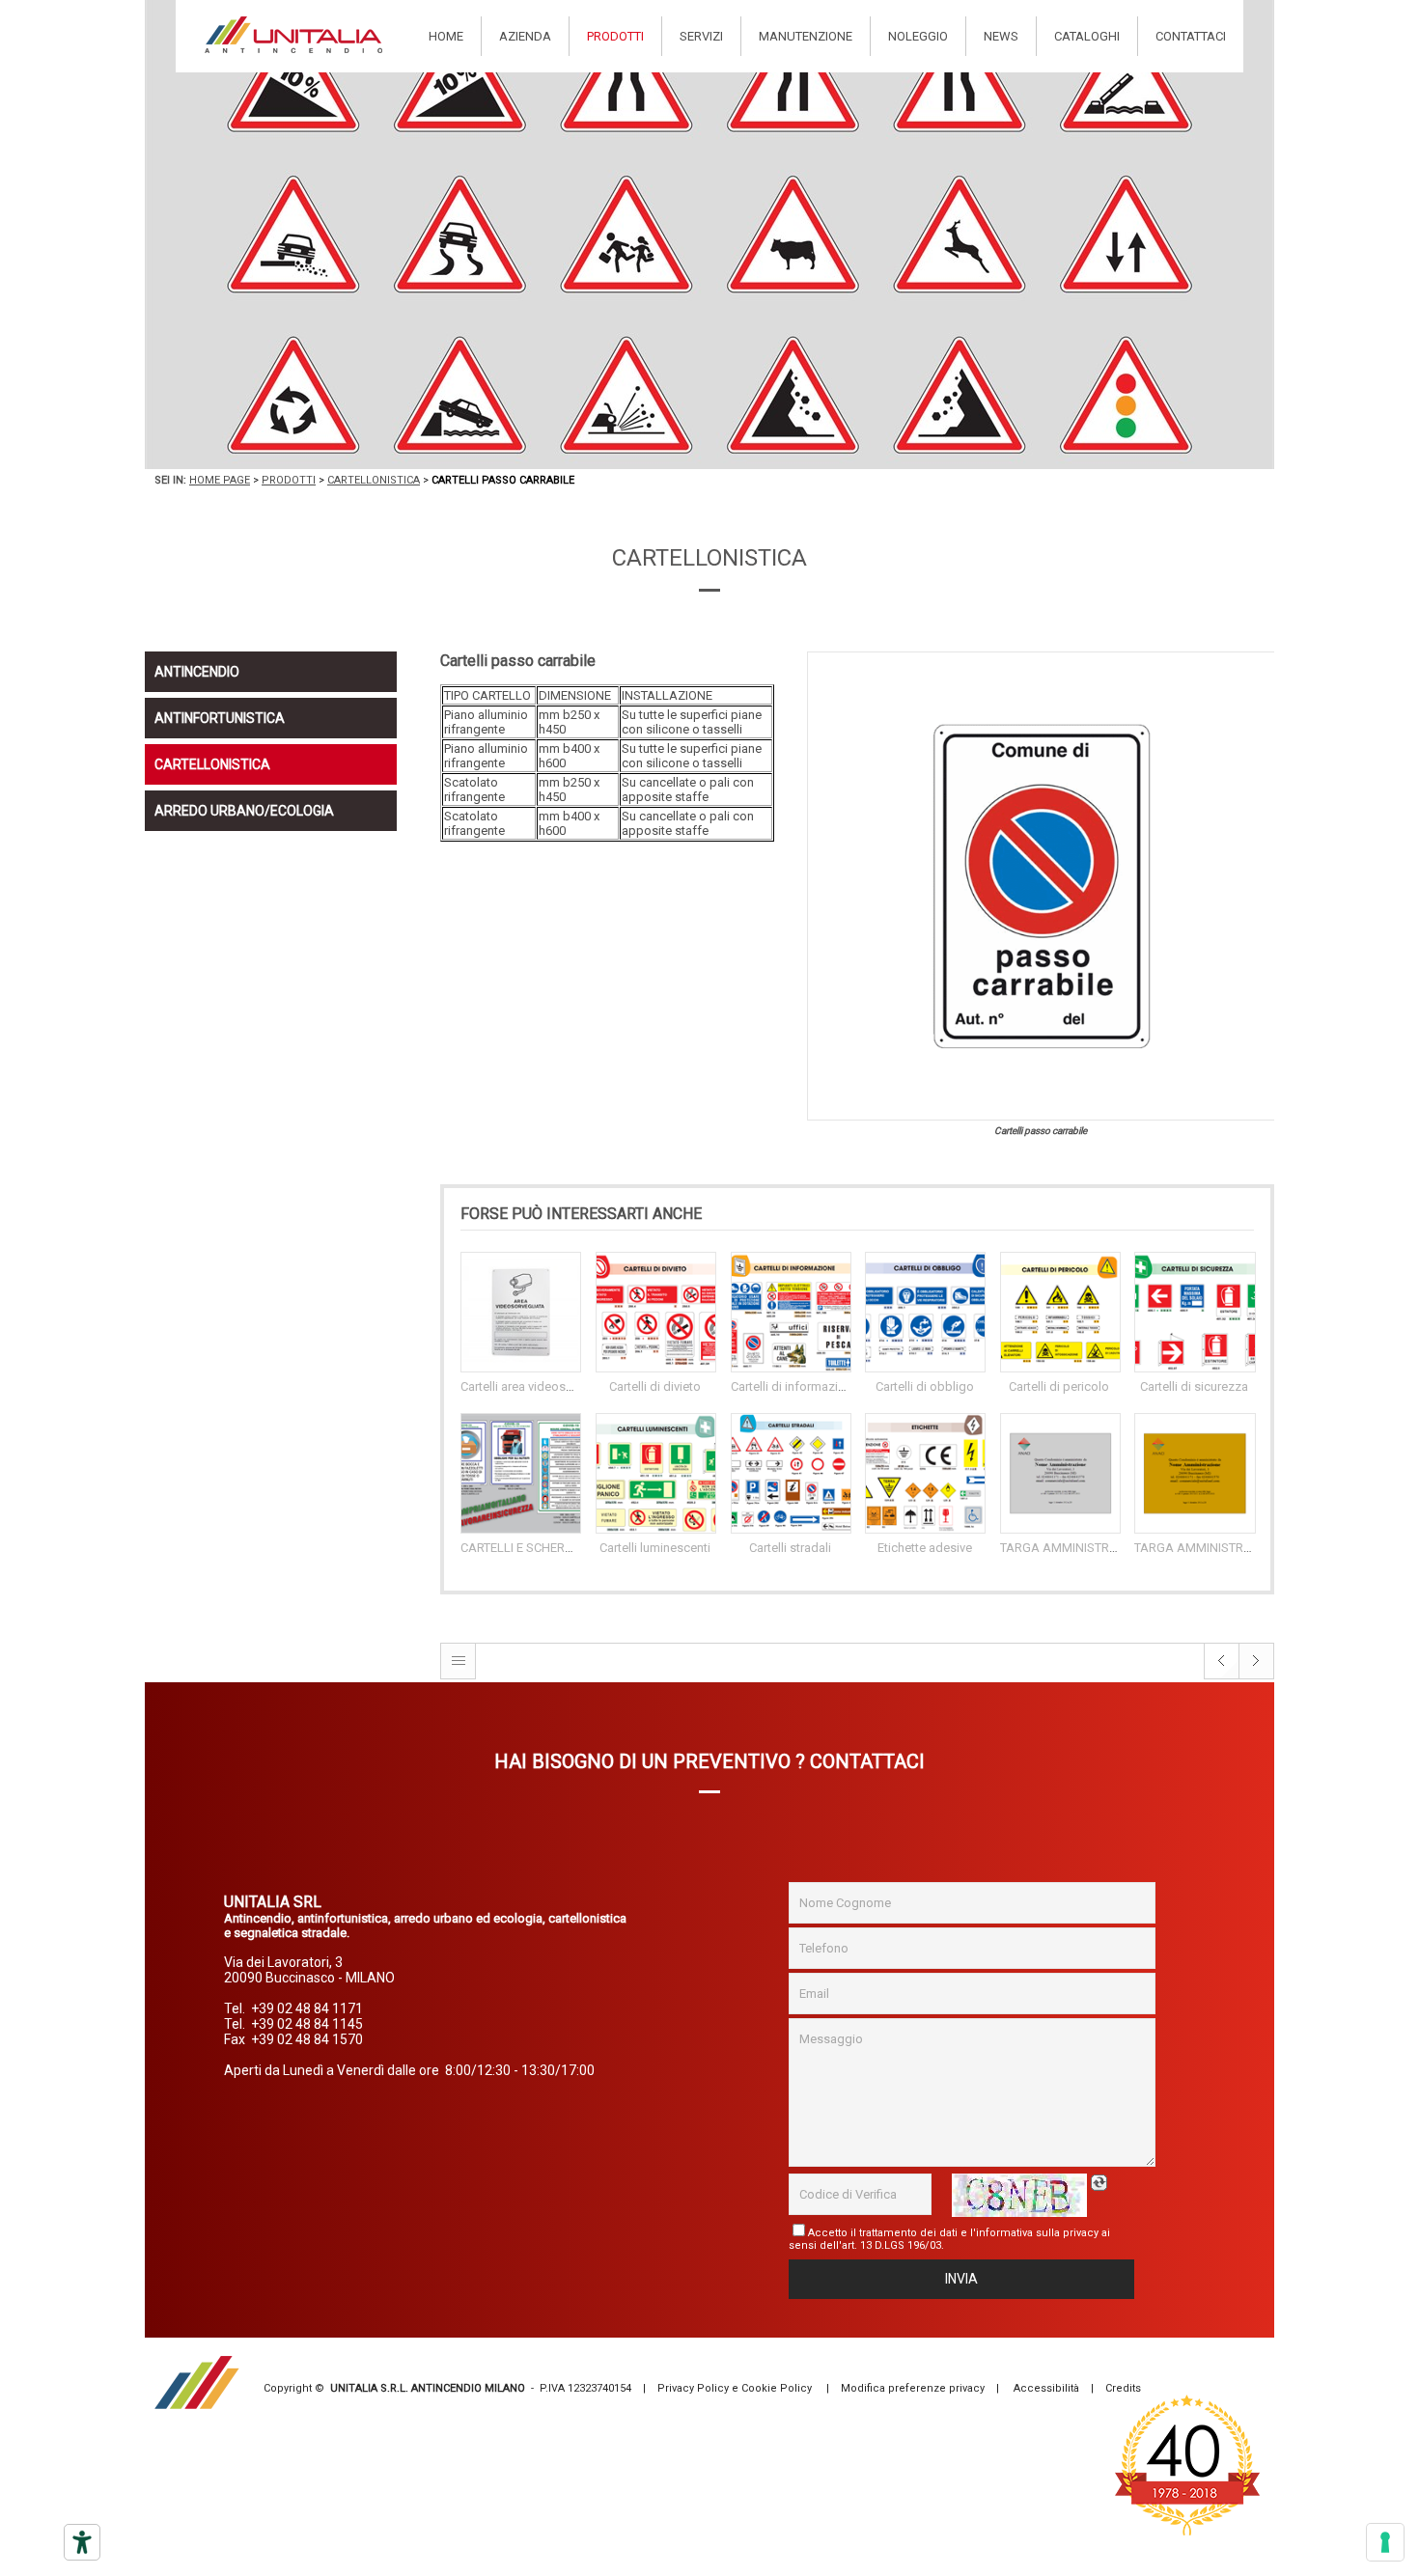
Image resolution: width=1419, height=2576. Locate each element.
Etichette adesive (925, 1548)
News (1001, 36)
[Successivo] (1257, 1675)
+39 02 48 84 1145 (307, 2024)
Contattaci (1191, 36)
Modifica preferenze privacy (913, 2388)
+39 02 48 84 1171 (307, 2008)
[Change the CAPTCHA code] (1101, 2183)
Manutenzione (806, 36)
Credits (1123, 2388)
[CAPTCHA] (1019, 2195)
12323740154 (599, 2388)
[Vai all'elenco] (458, 1675)
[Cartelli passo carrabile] (1041, 886)
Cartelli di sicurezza (1194, 1386)
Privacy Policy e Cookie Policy (735, 2388)
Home (446, 36)
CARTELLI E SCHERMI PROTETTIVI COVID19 (579, 1548)
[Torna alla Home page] (293, 35)
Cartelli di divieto (655, 1386)
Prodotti (615, 36)
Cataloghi (1087, 36)
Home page (220, 480)
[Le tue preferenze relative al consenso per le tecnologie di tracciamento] (1385, 2542)
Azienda (525, 36)
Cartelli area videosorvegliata (541, 1386)
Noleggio (918, 36)
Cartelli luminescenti (655, 1548)
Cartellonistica (374, 480)
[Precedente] (1222, 1675)
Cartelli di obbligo (925, 1386)
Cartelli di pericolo (1059, 1386)
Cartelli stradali (790, 1548)
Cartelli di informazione (795, 1386)
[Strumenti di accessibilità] (82, 2542)
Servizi (701, 36)
